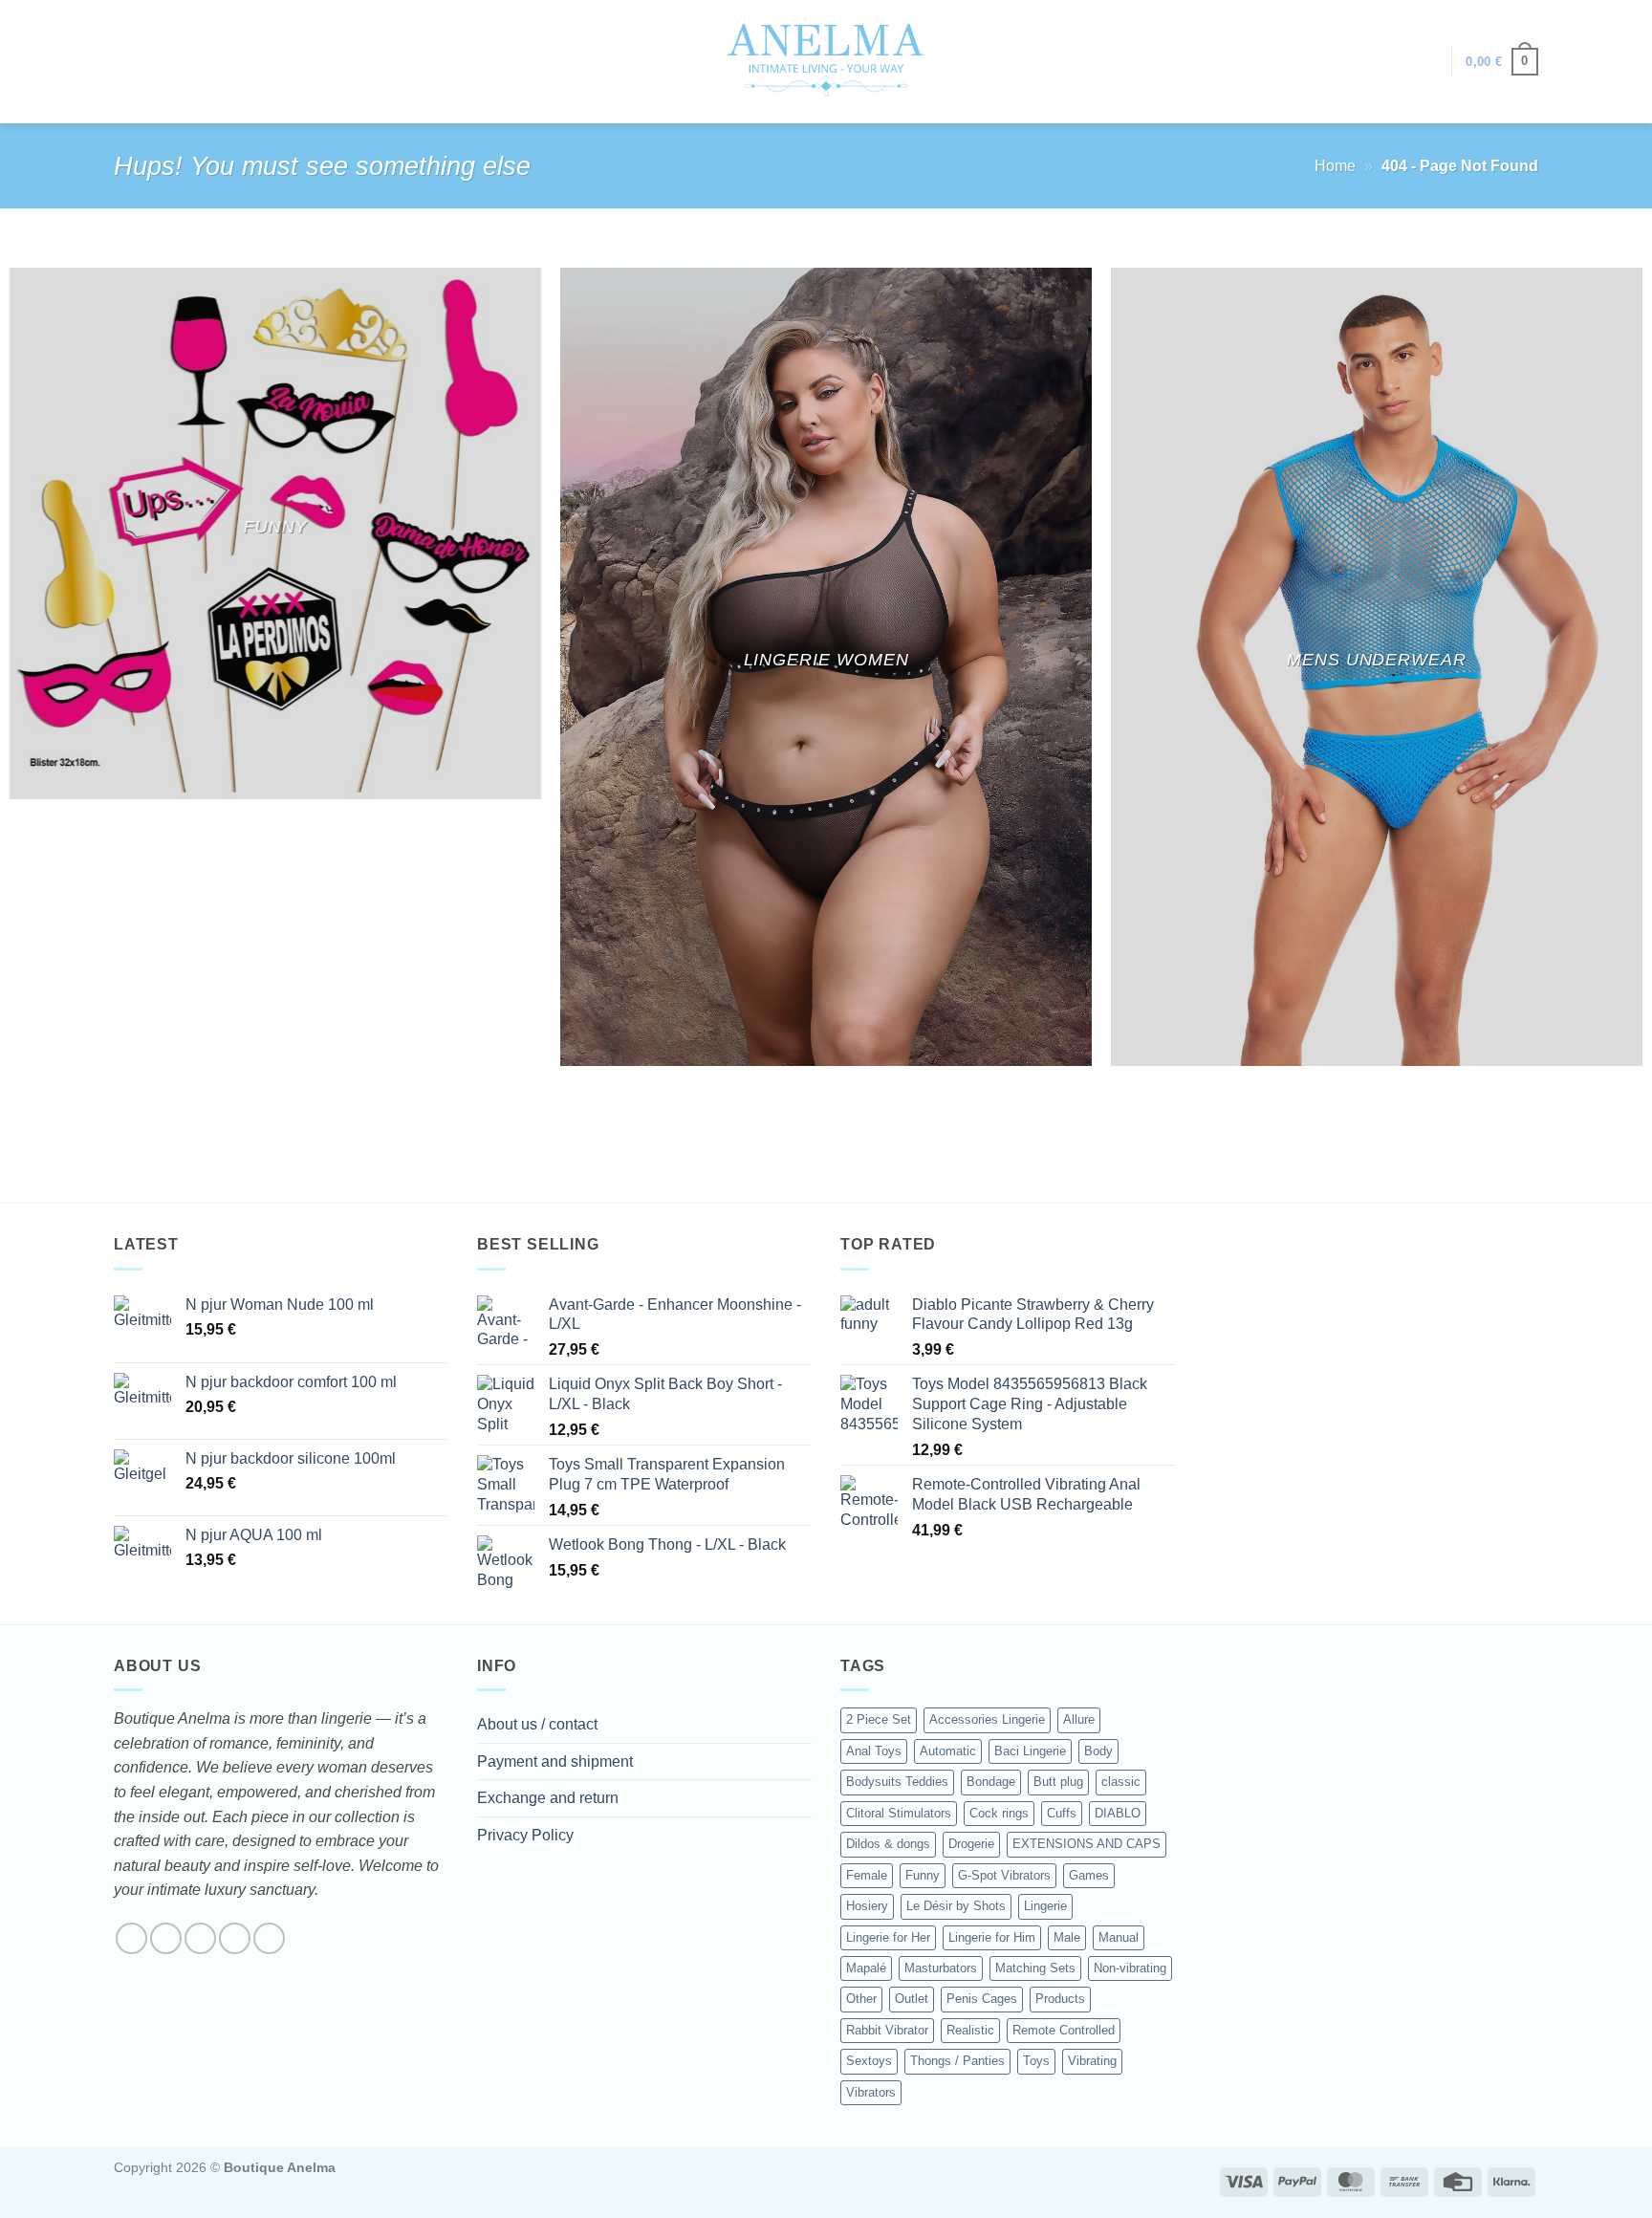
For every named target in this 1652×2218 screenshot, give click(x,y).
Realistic (970, 2030)
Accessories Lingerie (987, 1719)
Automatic (948, 1751)
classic (1121, 1782)
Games (1089, 1875)
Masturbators (941, 1968)
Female (867, 1875)
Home (1335, 166)
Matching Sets (1035, 1968)
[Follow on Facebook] (131, 1938)
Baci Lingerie (1030, 1751)
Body (1098, 1751)
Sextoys (869, 2061)
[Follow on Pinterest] (269, 1938)
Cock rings (999, 1813)
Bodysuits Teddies (897, 1782)
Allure (1079, 1719)
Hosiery (867, 1906)
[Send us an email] (235, 1938)
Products (1060, 1999)
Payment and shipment (555, 1761)
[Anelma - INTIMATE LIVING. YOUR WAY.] (826, 61)
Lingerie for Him (992, 1937)
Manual (1119, 1937)
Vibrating (1092, 2061)
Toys (1036, 2061)
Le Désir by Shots (956, 1906)
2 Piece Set (879, 1719)
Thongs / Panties (957, 2061)
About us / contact (537, 1724)
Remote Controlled (1064, 2030)
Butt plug (1058, 1782)
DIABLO (1118, 1813)
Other (861, 1999)
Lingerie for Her (888, 1937)
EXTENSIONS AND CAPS (1087, 1844)
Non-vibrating (1130, 1968)
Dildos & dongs (888, 1844)
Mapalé (866, 1968)
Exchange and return (548, 1798)
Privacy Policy (525, 1835)
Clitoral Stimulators (899, 1813)
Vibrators (871, 2092)
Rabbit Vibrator (887, 2030)
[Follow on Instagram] (166, 1938)
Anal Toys (874, 1751)
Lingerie (1045, 1906)
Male (1067, 1937)
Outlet (912, 1999)
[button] (1427, 62)
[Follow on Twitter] (200, 1938)
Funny (923, 1875)
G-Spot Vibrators (1004, 1875)
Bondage (991, 1782)
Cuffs (1062, 1813)
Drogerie (971, 1844)
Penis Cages (982, 1999)
